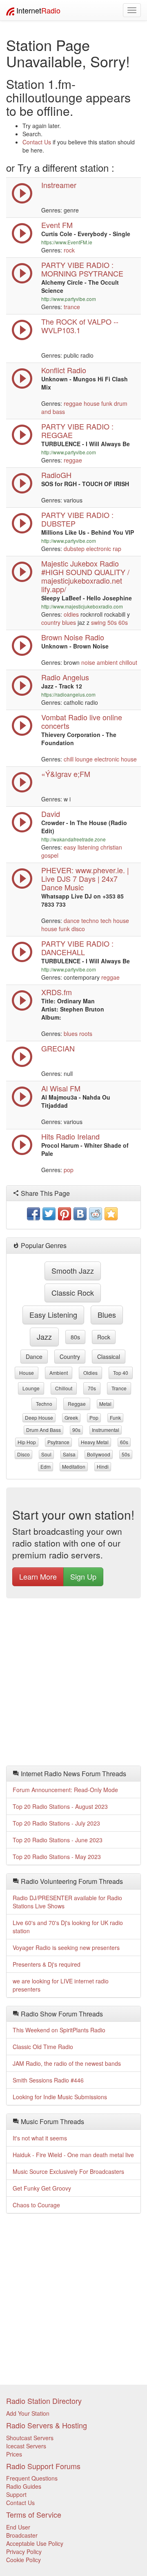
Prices (14, 2454)
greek (71, 1417)
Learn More (38, 1576)
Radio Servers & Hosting (47, 2425)
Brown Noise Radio (73, 637)
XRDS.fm (57, 992)
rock (69, 250)
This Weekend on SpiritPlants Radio (59, 2030)
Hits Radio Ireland (70, 1136)
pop (69, 1170)
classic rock (73, 1292)
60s (123, 622)
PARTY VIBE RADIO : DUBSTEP (77, 519)
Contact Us (37, 142)
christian (111, 847)
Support (16, 2494)
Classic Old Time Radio (43, 2047)
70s (92, 1388)
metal (105, 1404)
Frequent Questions (32, 2478)
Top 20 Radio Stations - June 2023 (58, 1840)
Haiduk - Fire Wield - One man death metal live (73, 2155)
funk (107, 403)
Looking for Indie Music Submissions (60, 2097)
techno (90, 921)
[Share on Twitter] (49, 1214)
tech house (115, 921)
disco (78, 929)
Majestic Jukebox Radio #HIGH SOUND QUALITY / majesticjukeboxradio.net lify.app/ (85, 576)
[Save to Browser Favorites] (111, 1214)
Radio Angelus (65, 677)
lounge (84, 759)
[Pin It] (65, 1214)
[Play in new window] (22, 281)
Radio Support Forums (43, 2466)
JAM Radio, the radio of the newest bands (67, 2063)
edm (46, 1466)
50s (112, 622)
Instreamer (59, 185)
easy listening (81, 847)
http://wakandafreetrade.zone (73, 839)
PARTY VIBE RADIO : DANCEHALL (77, 948)
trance (72, 307)
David (51, 814)
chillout (128, 662)
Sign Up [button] (83, 1576)
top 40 (121, 1373)
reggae (73, 403)
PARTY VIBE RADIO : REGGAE (77, 430)
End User (18, 2527)
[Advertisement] (73, 1684)
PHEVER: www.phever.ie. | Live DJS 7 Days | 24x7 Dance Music (85, 879)
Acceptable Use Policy (35, 2543)
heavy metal (95, 1442)
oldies (71, 614)
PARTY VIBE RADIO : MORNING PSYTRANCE (82, 269)
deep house (39, 1417)
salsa (69, 1454)
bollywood (99, 1454)
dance (72, 921)
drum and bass (43, 1430)
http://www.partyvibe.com (69, 299)
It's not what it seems (40, 2138)
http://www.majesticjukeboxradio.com (82, 606)
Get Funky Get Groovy (42, 2188)
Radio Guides (24, 2486)
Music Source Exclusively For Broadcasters (68, 2171)
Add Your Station (28, 2413)
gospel (50, 855)
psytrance (58, 1442)
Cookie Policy (23, 2560)
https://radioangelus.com (68, 694)
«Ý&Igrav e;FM (66, 774)
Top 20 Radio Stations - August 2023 (60, 1806)
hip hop (27, 1442)
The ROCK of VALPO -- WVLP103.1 (80, 326)
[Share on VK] (80, 1214)
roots (86, 1033)
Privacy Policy (24, 2552)
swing (98, 622)
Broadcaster (22, 2535)
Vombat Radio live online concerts (82, 721)
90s (76, 1430)
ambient (107, 662)
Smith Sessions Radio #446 (48, 2080)
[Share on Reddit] (96, 1214)
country (51, 622)
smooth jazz (73, 1270)
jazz (44, 1337)
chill (69, 759)
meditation (74, 1466)
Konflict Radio (64, 370)
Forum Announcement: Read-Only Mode (65, 1790)
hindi (103, 1466)
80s (75, 1337)
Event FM (57, 225)
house (92, 403)
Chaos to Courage (36, 2205)
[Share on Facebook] (33, 1214)
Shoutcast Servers (30, 2438)
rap (117, 549)
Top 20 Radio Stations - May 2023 (57, 1857)
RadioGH (56, 475)
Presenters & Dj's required (47, 1964)
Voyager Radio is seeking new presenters (66, 1947)
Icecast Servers (26, 2446)
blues (69, 622)
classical (109, 1357)
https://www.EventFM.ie (67, 242)
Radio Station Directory (44, 2401)
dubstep (74, 549)
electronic (99, 549)
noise (88, 662)
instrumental (106, 1430)
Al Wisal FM (61, 1088)
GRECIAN (58, 1048)
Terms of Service (34, 2514)
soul (46, 1454)
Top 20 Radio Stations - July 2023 (56, 1823)
